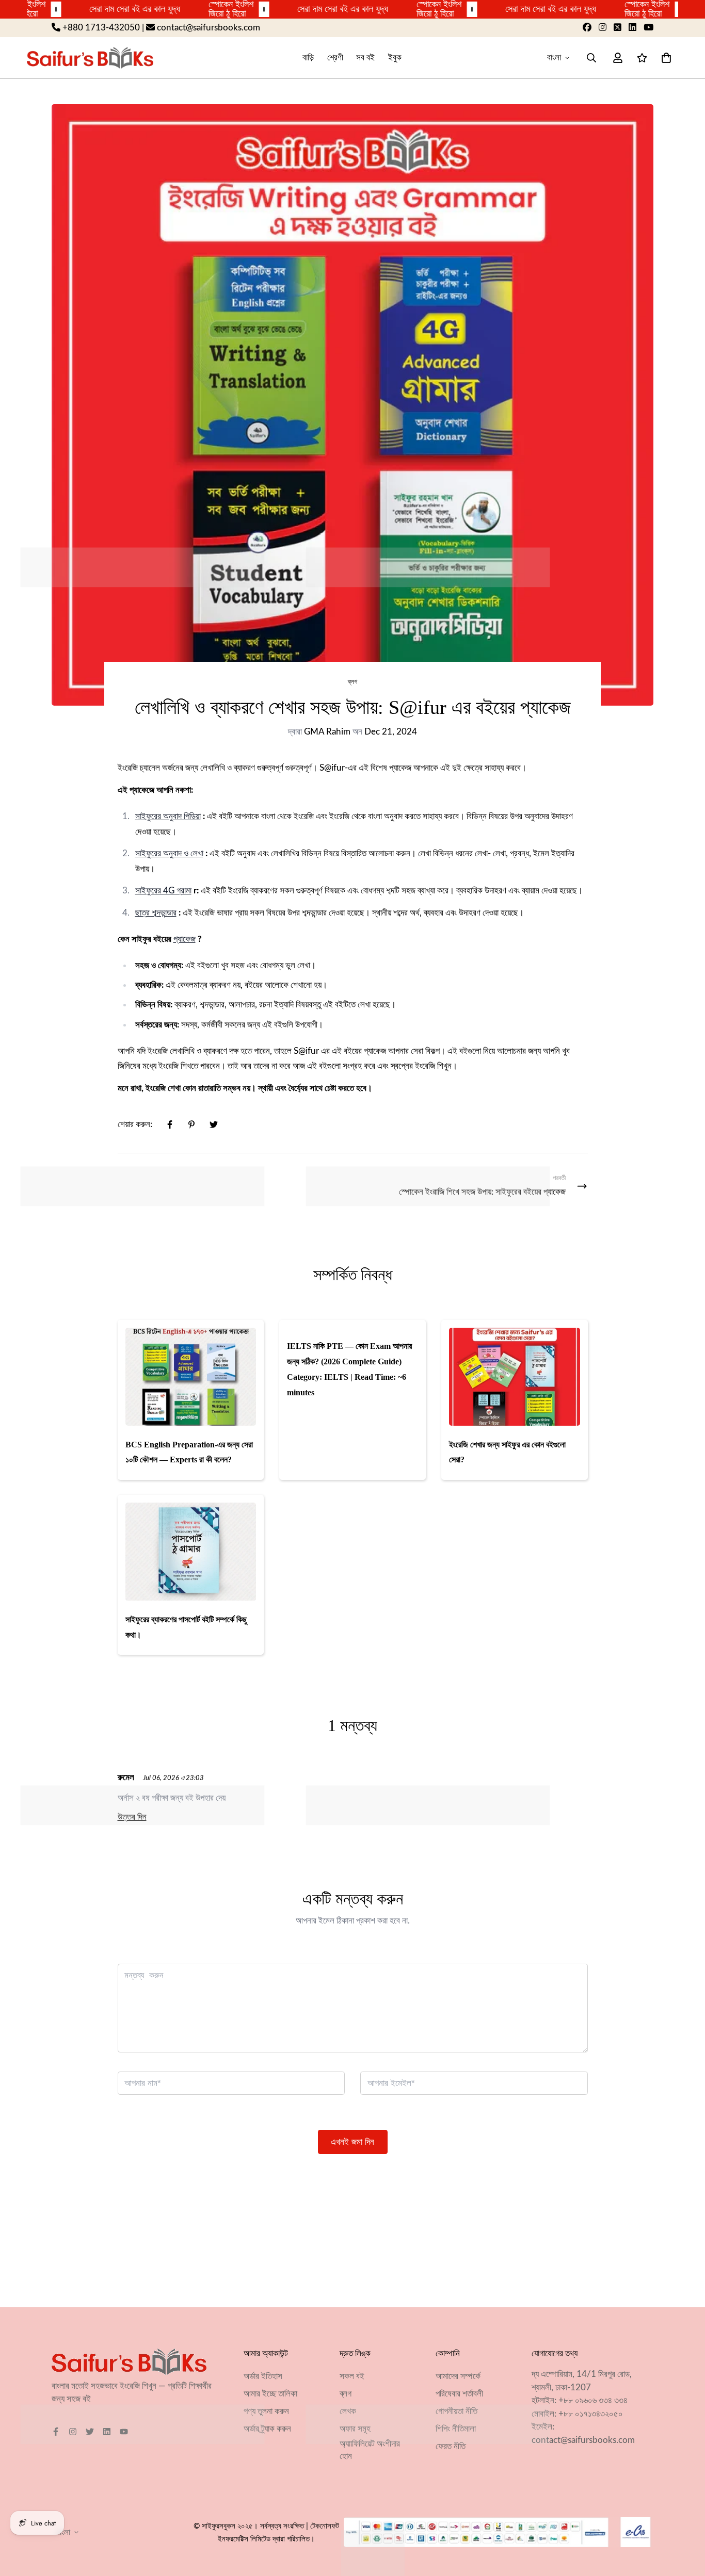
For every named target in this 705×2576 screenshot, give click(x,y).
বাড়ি (308, 58)
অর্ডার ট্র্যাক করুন (267, 2429)
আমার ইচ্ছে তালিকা (270, 2394)
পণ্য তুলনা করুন (266, 2411)
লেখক (348, 2411)
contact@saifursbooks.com (583, 2440)
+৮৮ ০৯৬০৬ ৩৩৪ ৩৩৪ (593, 2400)
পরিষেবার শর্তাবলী (459, 2394)
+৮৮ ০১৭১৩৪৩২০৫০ (591, 2414)
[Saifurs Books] (90, 58)
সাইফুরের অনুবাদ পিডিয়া (168, 816)
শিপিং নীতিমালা (456, 2429)
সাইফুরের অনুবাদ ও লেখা (169, 853)
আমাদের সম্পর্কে (458, 2376)
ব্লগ (352, 682)
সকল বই (352, 2376)
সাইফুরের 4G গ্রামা (163, 891)
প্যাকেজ (185, 939)
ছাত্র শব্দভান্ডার (156, 913)
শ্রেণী (335, 58)
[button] (664, 58)
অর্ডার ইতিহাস (263, 2376)
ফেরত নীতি (451, 2446)
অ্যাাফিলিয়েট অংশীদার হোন (370, 2450)
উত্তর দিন (132, 1817)
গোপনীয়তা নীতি (456, 2411)
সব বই (365, 58)
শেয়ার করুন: (135, 1124)
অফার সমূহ (355, 2429)
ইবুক (395, 58)
